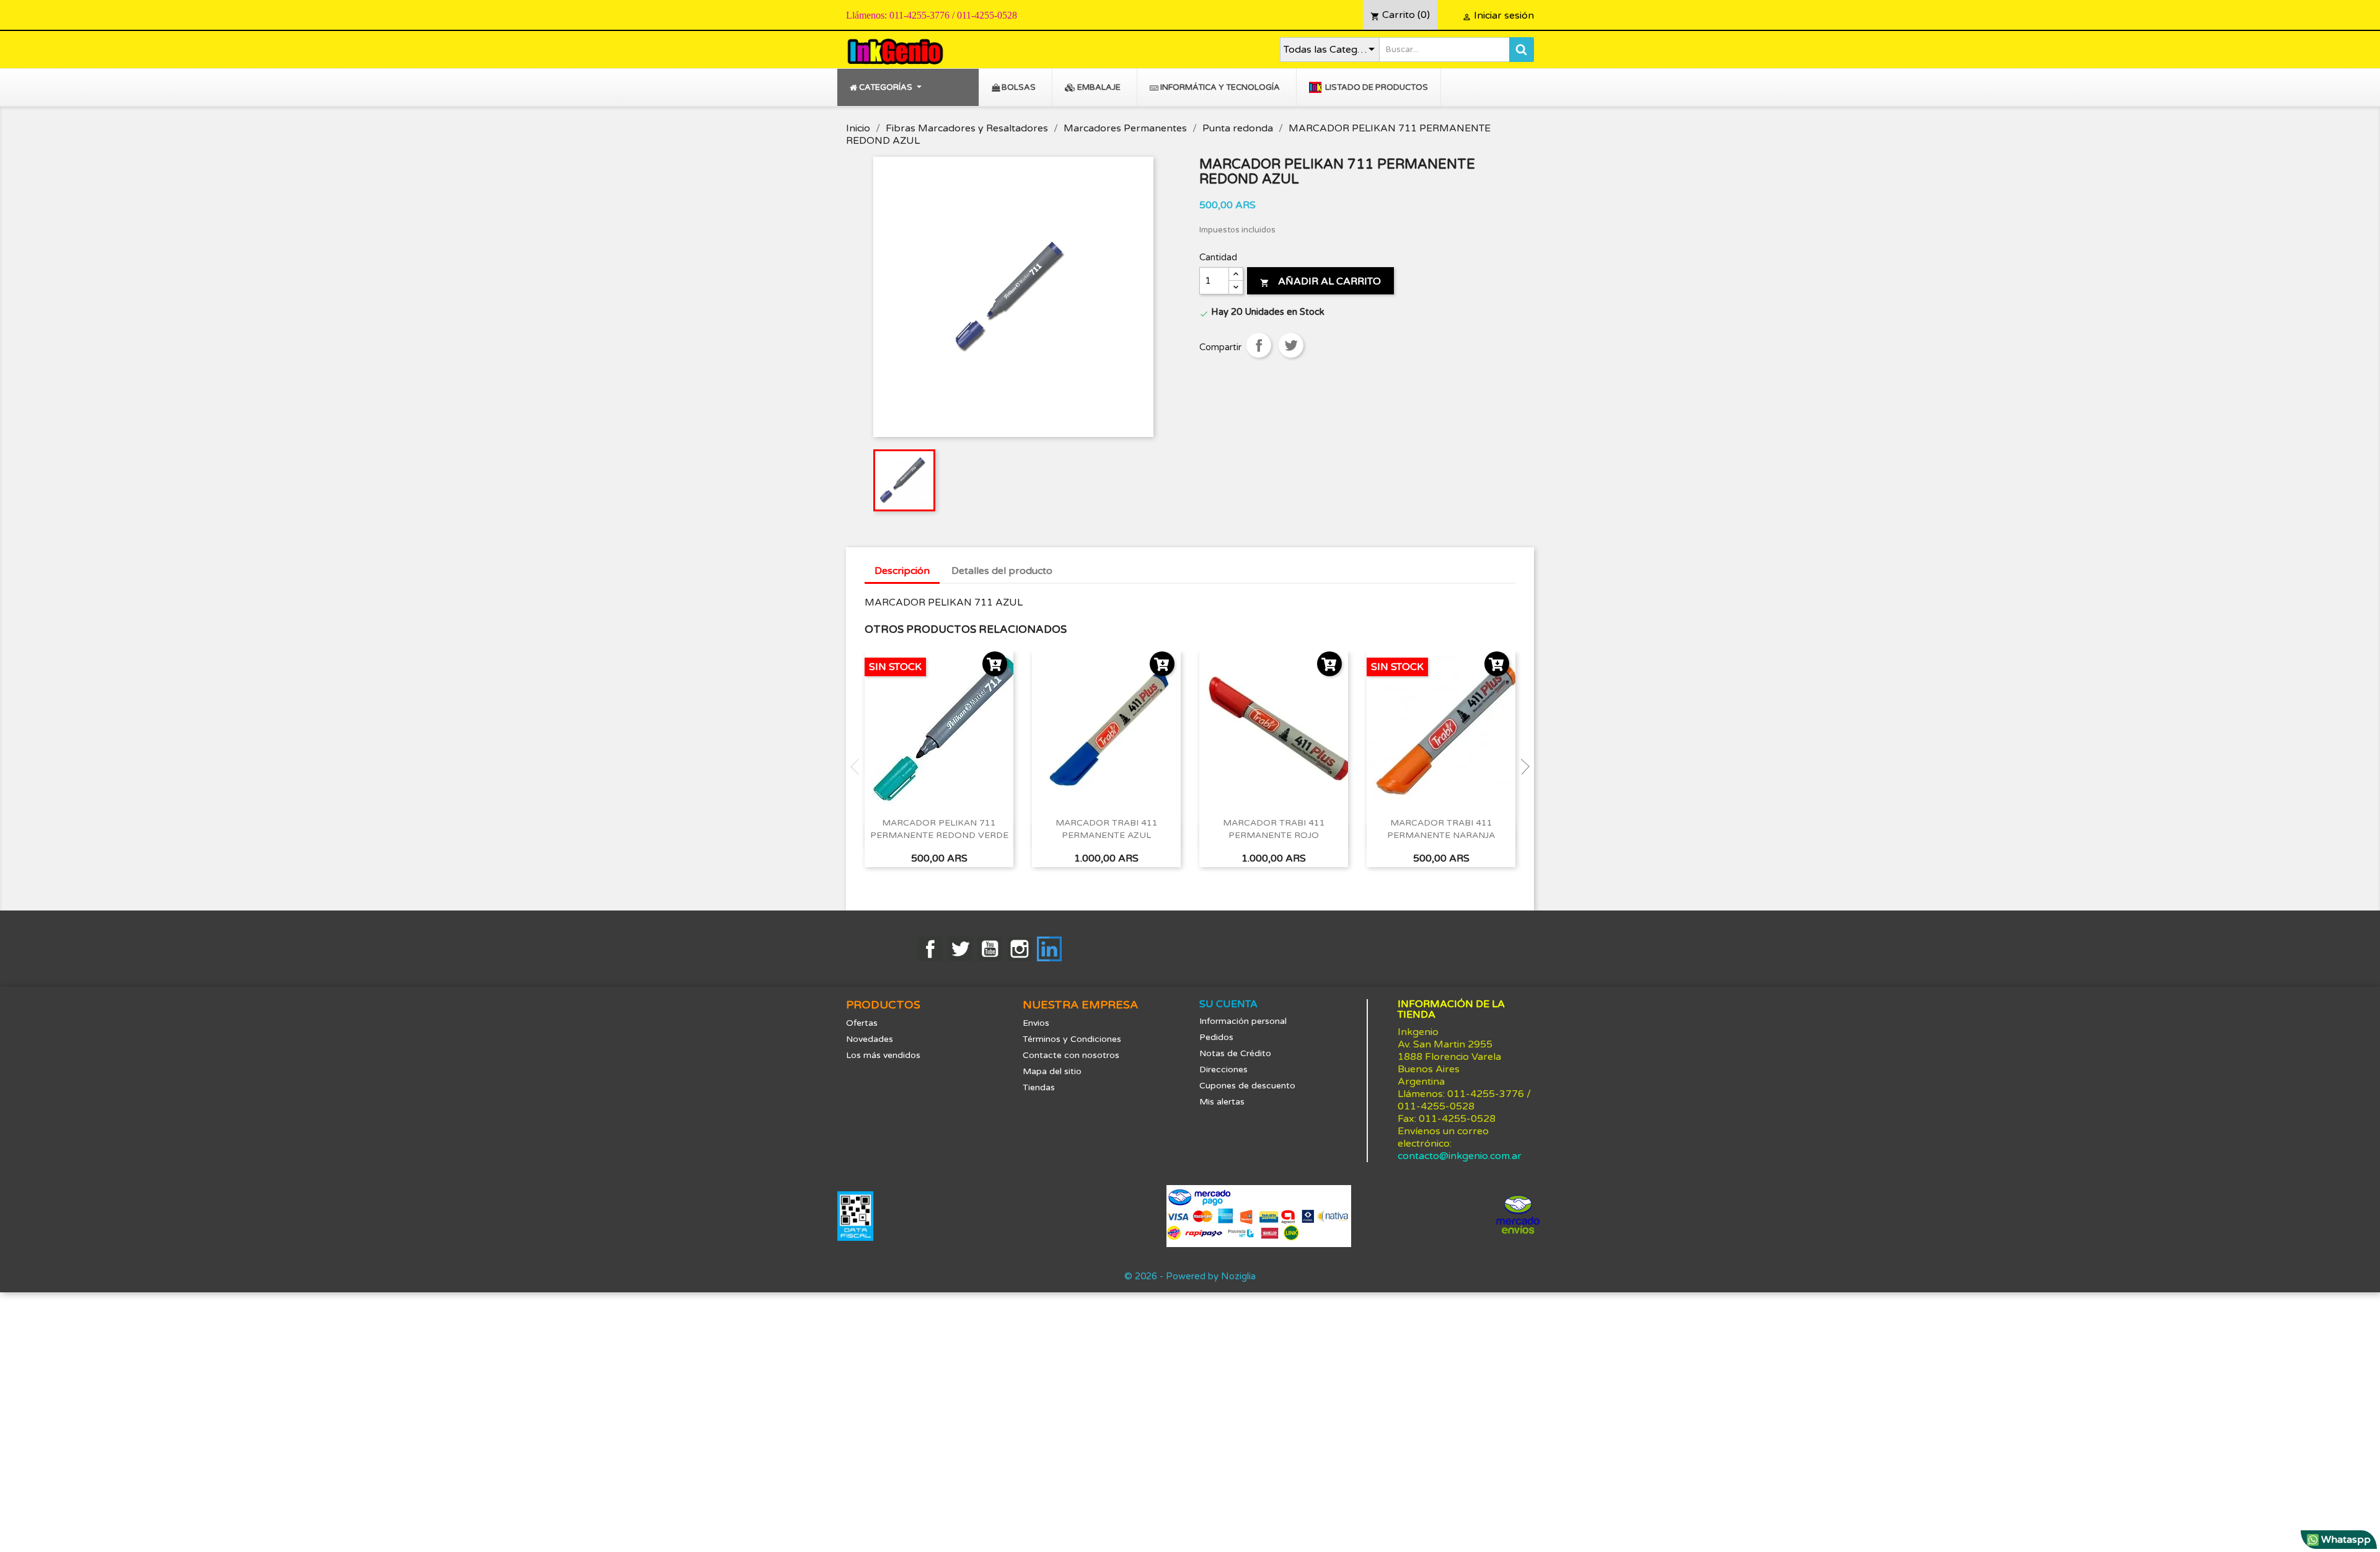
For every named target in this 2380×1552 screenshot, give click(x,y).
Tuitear (1291, 345)
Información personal (1243, 1021)
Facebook (930, 949)
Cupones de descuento (1247, 1086)
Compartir (1259, 345)
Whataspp (2345, 1540)
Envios (1036, 1023)
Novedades (870, 1039)
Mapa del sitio (1052, 1071)
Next (1522, 767)
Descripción (902, 571)
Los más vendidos (883, 1055)
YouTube (990, 949)
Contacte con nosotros (1071, 1055)
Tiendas (1039, 1087)
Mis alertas (1222, 1102)
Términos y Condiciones (1072, 1039)
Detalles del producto (1002, 571)
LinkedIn (1049, 949)
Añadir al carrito (1320, 281)
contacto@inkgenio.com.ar (1460, 1156)
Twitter (960, 949)
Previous (858, 767)
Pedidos (1216, 1037)
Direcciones (1223, 1069)
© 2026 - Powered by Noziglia (1190, 1276)
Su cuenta (1228, 1004)
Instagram (1020, 949)
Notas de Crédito (1235, 1053)
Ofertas (862, 1023)
